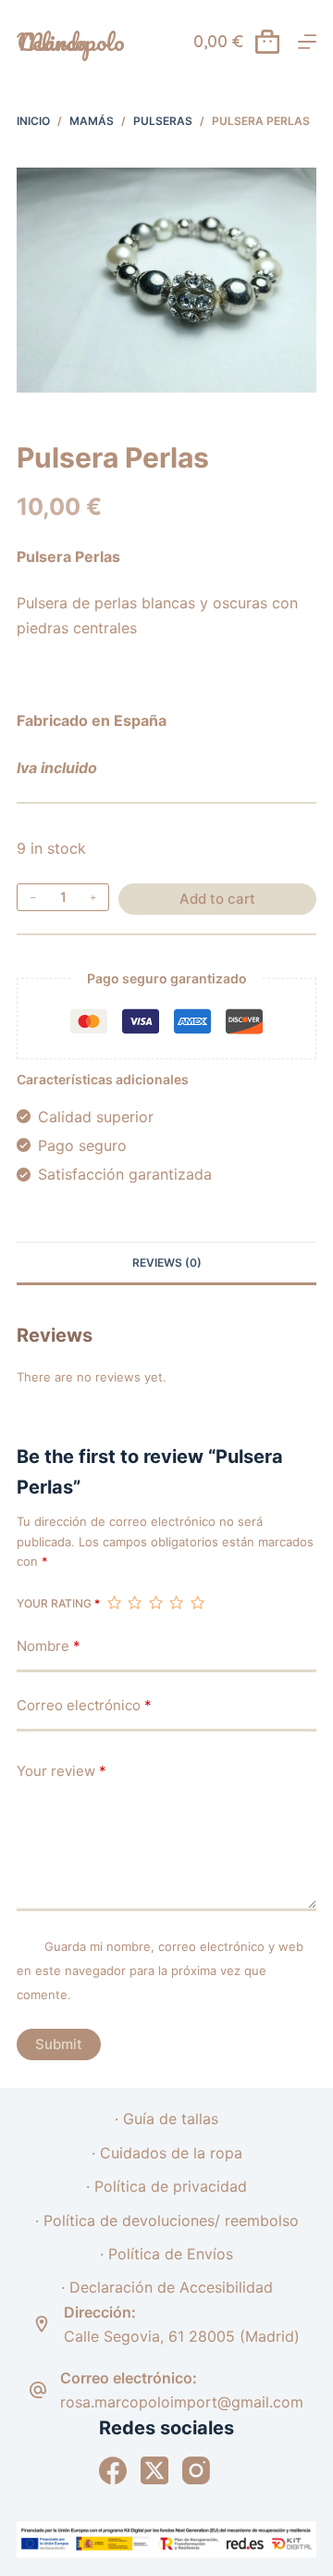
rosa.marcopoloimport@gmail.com (182, 2402)
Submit (59, 2044)
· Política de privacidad (166, 2186)
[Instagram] (196, 2470)
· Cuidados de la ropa (167, 2153)
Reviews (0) (167, 1263)
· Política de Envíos (166, 2254)
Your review (62, 1771)
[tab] (166, 1262)
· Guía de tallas (166, 2119)
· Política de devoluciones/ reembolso (167, 2220)
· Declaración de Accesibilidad (167, 2287)
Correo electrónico (84, 1705)
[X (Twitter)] (154, 2470)
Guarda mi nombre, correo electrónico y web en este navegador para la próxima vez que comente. (160, 1971)
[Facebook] (113, 2470)
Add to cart (217, 899)
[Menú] (307, 42)
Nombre (49, 1646)
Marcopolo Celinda (71, 42)
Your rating (58, 1603)
